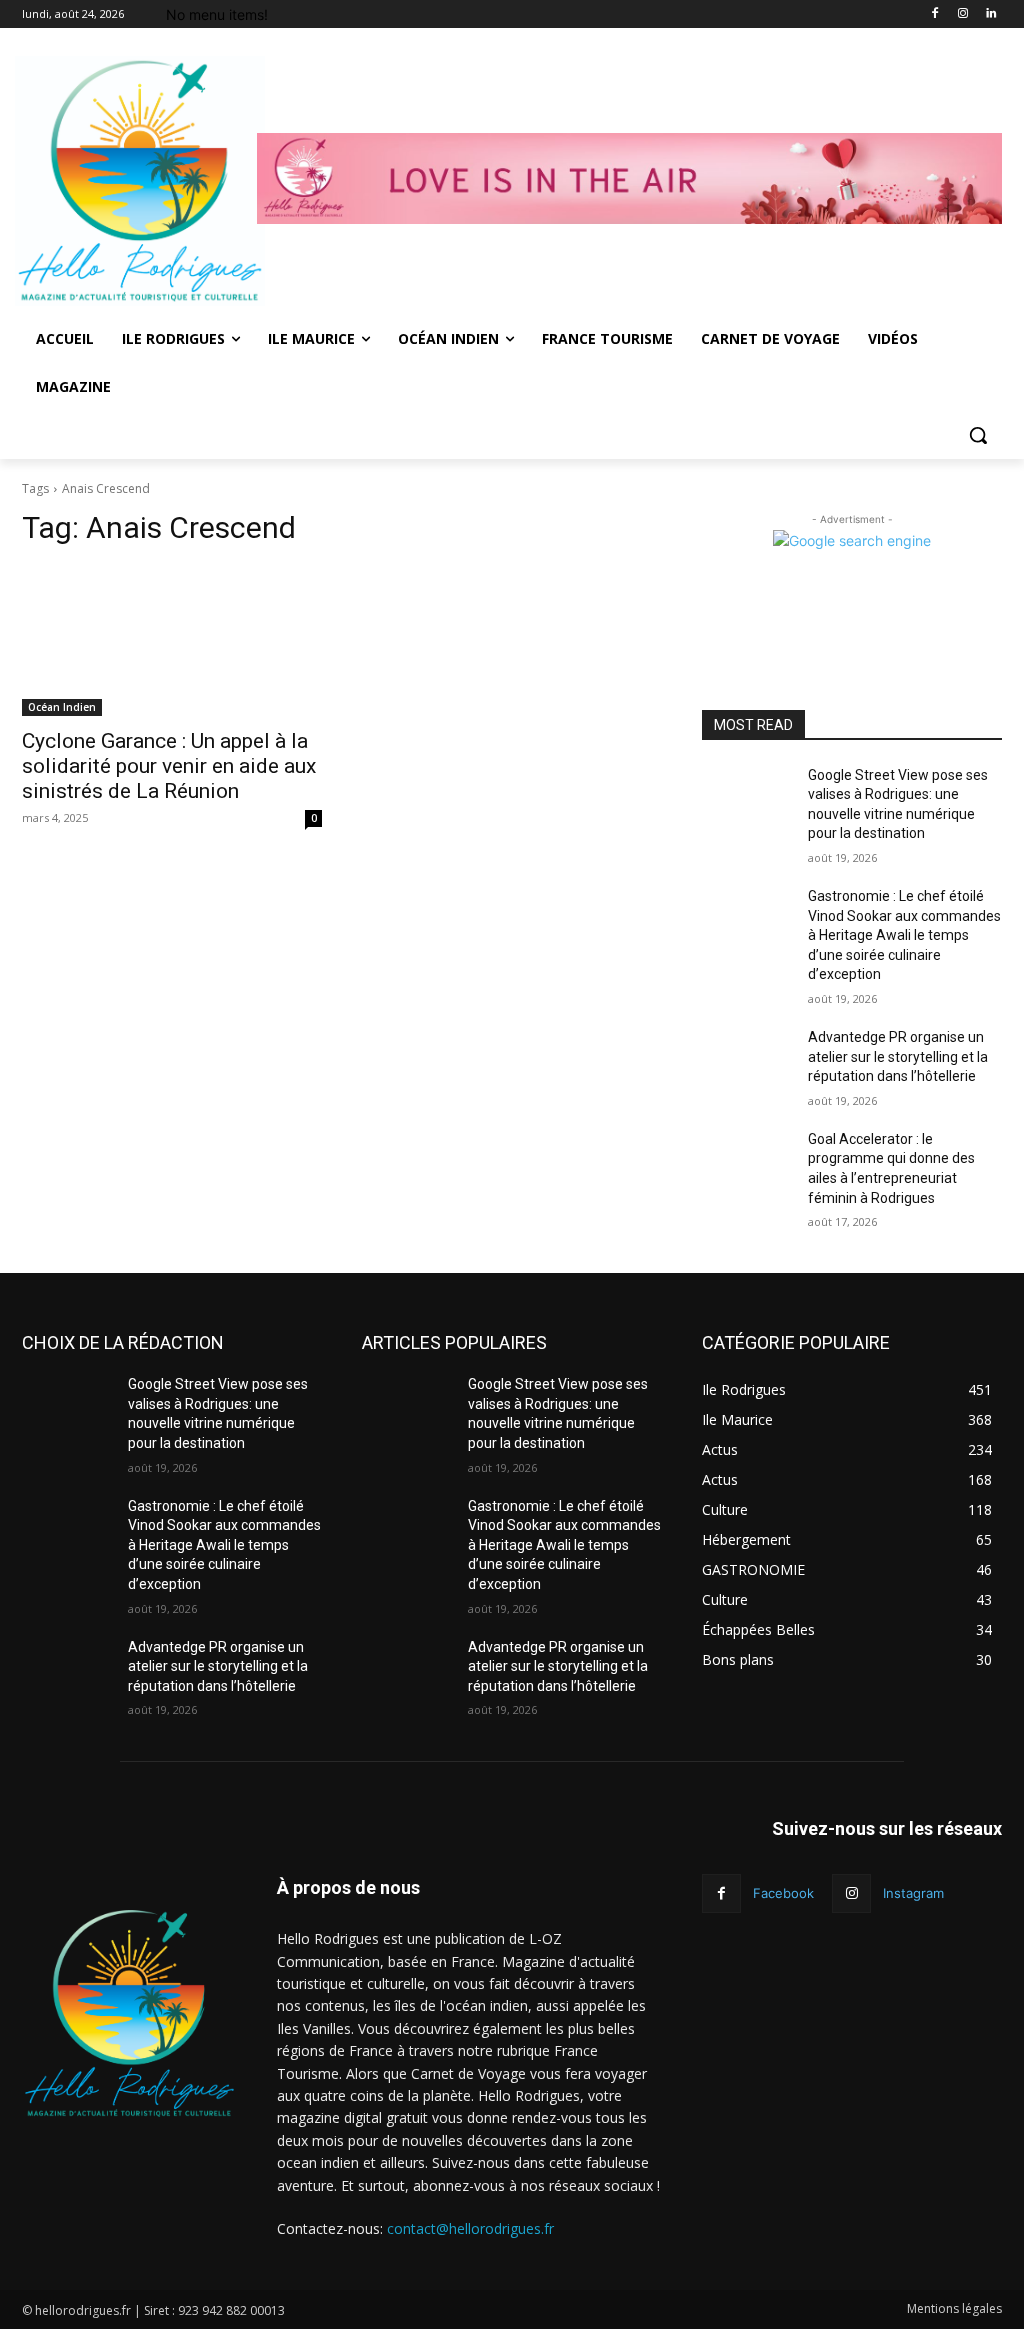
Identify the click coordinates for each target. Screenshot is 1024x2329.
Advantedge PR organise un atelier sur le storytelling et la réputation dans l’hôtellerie (898, 1056)
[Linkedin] (990, 14)
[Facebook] (935, 14)
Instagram (913, 1893)
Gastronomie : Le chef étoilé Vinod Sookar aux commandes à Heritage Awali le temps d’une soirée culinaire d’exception (904, 935)
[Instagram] (962, 14)
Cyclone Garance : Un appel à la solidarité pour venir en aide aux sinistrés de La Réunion (169, 766)
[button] (978, 435)
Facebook (783, 1893)
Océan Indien (62, 707)
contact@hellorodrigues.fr (470, 2228)
